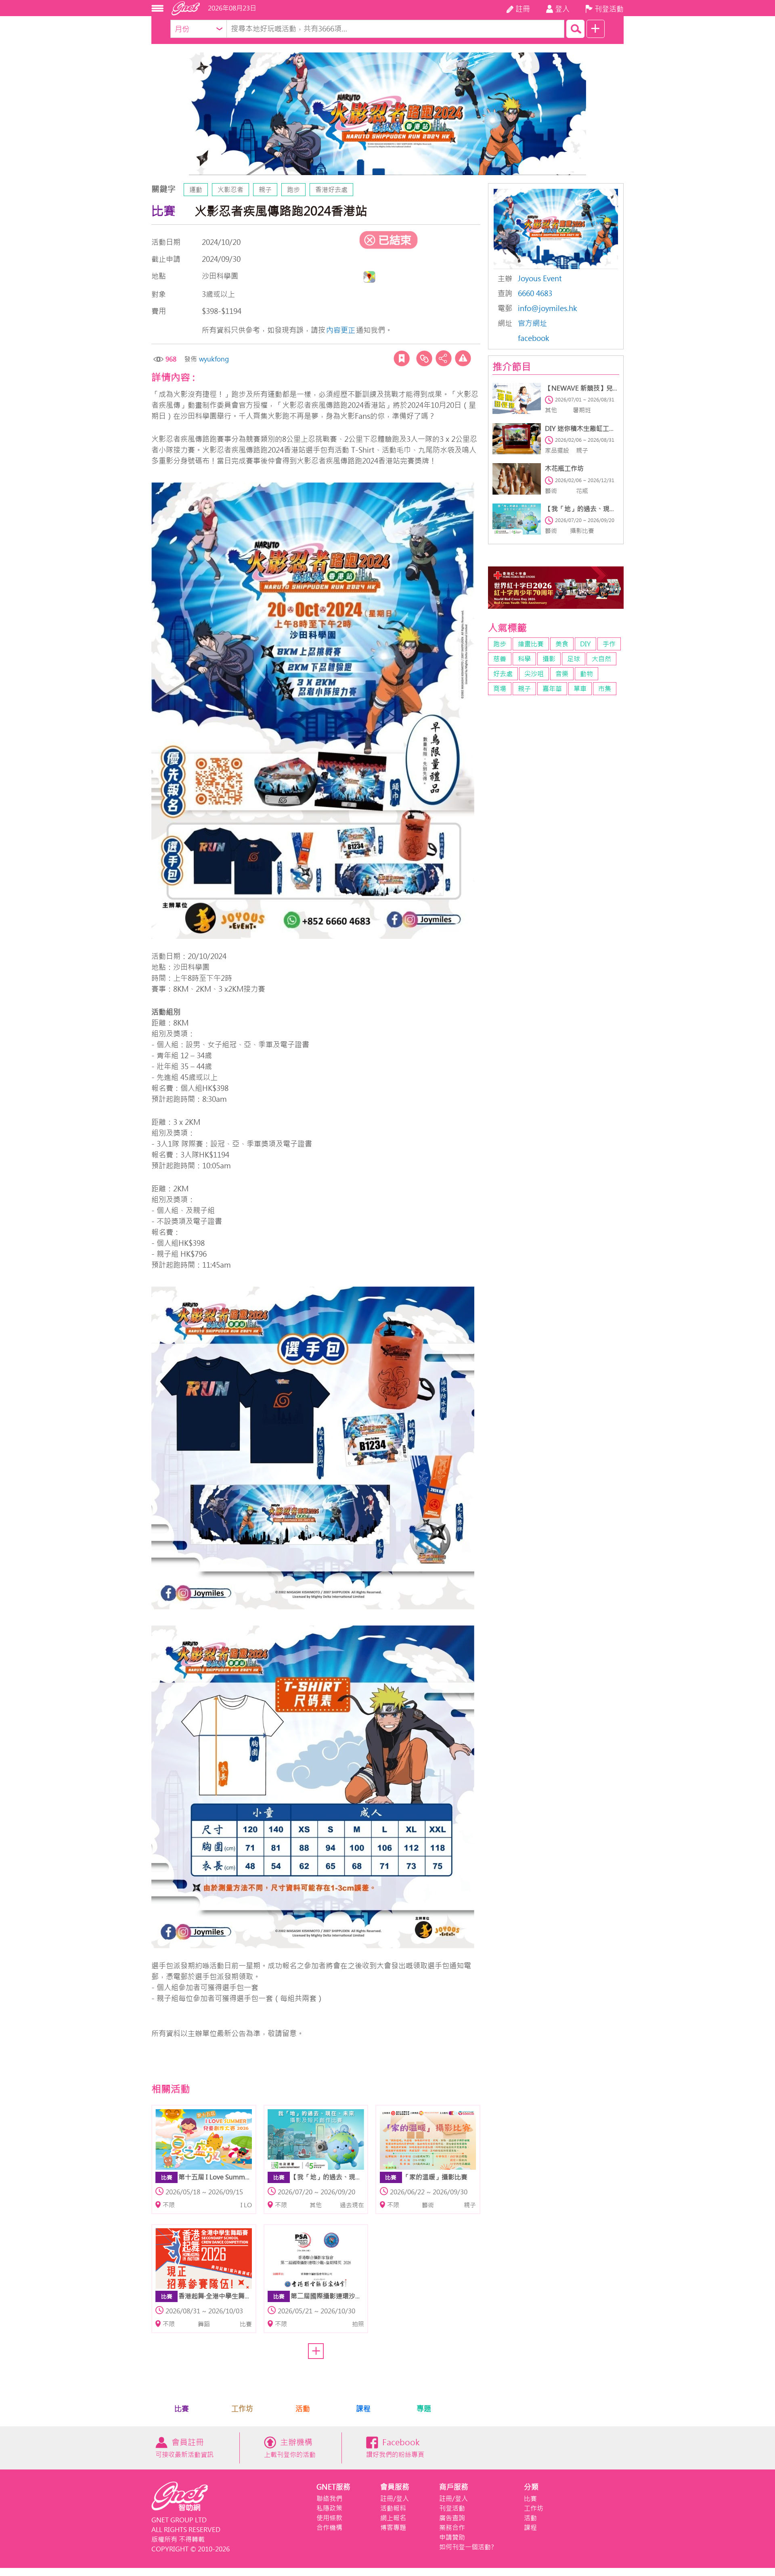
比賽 (182, 2409)
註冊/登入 (395, 2499)
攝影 (549, 659)
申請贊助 (452, 2537)
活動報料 (393, 2508)
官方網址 (532, 323)
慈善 (500, 659)
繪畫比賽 (531, 644)
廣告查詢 (452, 2518)
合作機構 (329, 2528)
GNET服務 (333, 2487)
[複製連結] (424, 358)
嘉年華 (552, 689)
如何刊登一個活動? (467, 2547)
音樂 (562, 674)
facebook (534, 338)
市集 (605, 689)
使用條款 (329, 2518)
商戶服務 (454, 2487)
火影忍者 (230, 190)
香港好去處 (331, 190)
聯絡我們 (329, 2499)
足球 (574, 659)
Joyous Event (540, 279)
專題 (424, 2409)
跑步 (293, 190)
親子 (265, 190)
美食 (562, 644)
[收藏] (402, 358)
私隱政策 (329, 2508)
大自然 (601, 659)
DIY (585, 644)
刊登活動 (452, 2508)
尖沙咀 (534, 674)
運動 (196, 190)
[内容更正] (463, 358)
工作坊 (242, 2409)
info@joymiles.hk (548, 308)
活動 (303, 2409)
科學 (524, 659)
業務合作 (452, 2528)
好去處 (503, 674)
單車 (580, 689)
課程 (363, 2409)
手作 (609, 644)
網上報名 (393, 2518)
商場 (500, 689)
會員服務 (395, 2487)
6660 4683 (535, 294)
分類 (531, 2487)
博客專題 (393, 2528)
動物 (586, 674)
